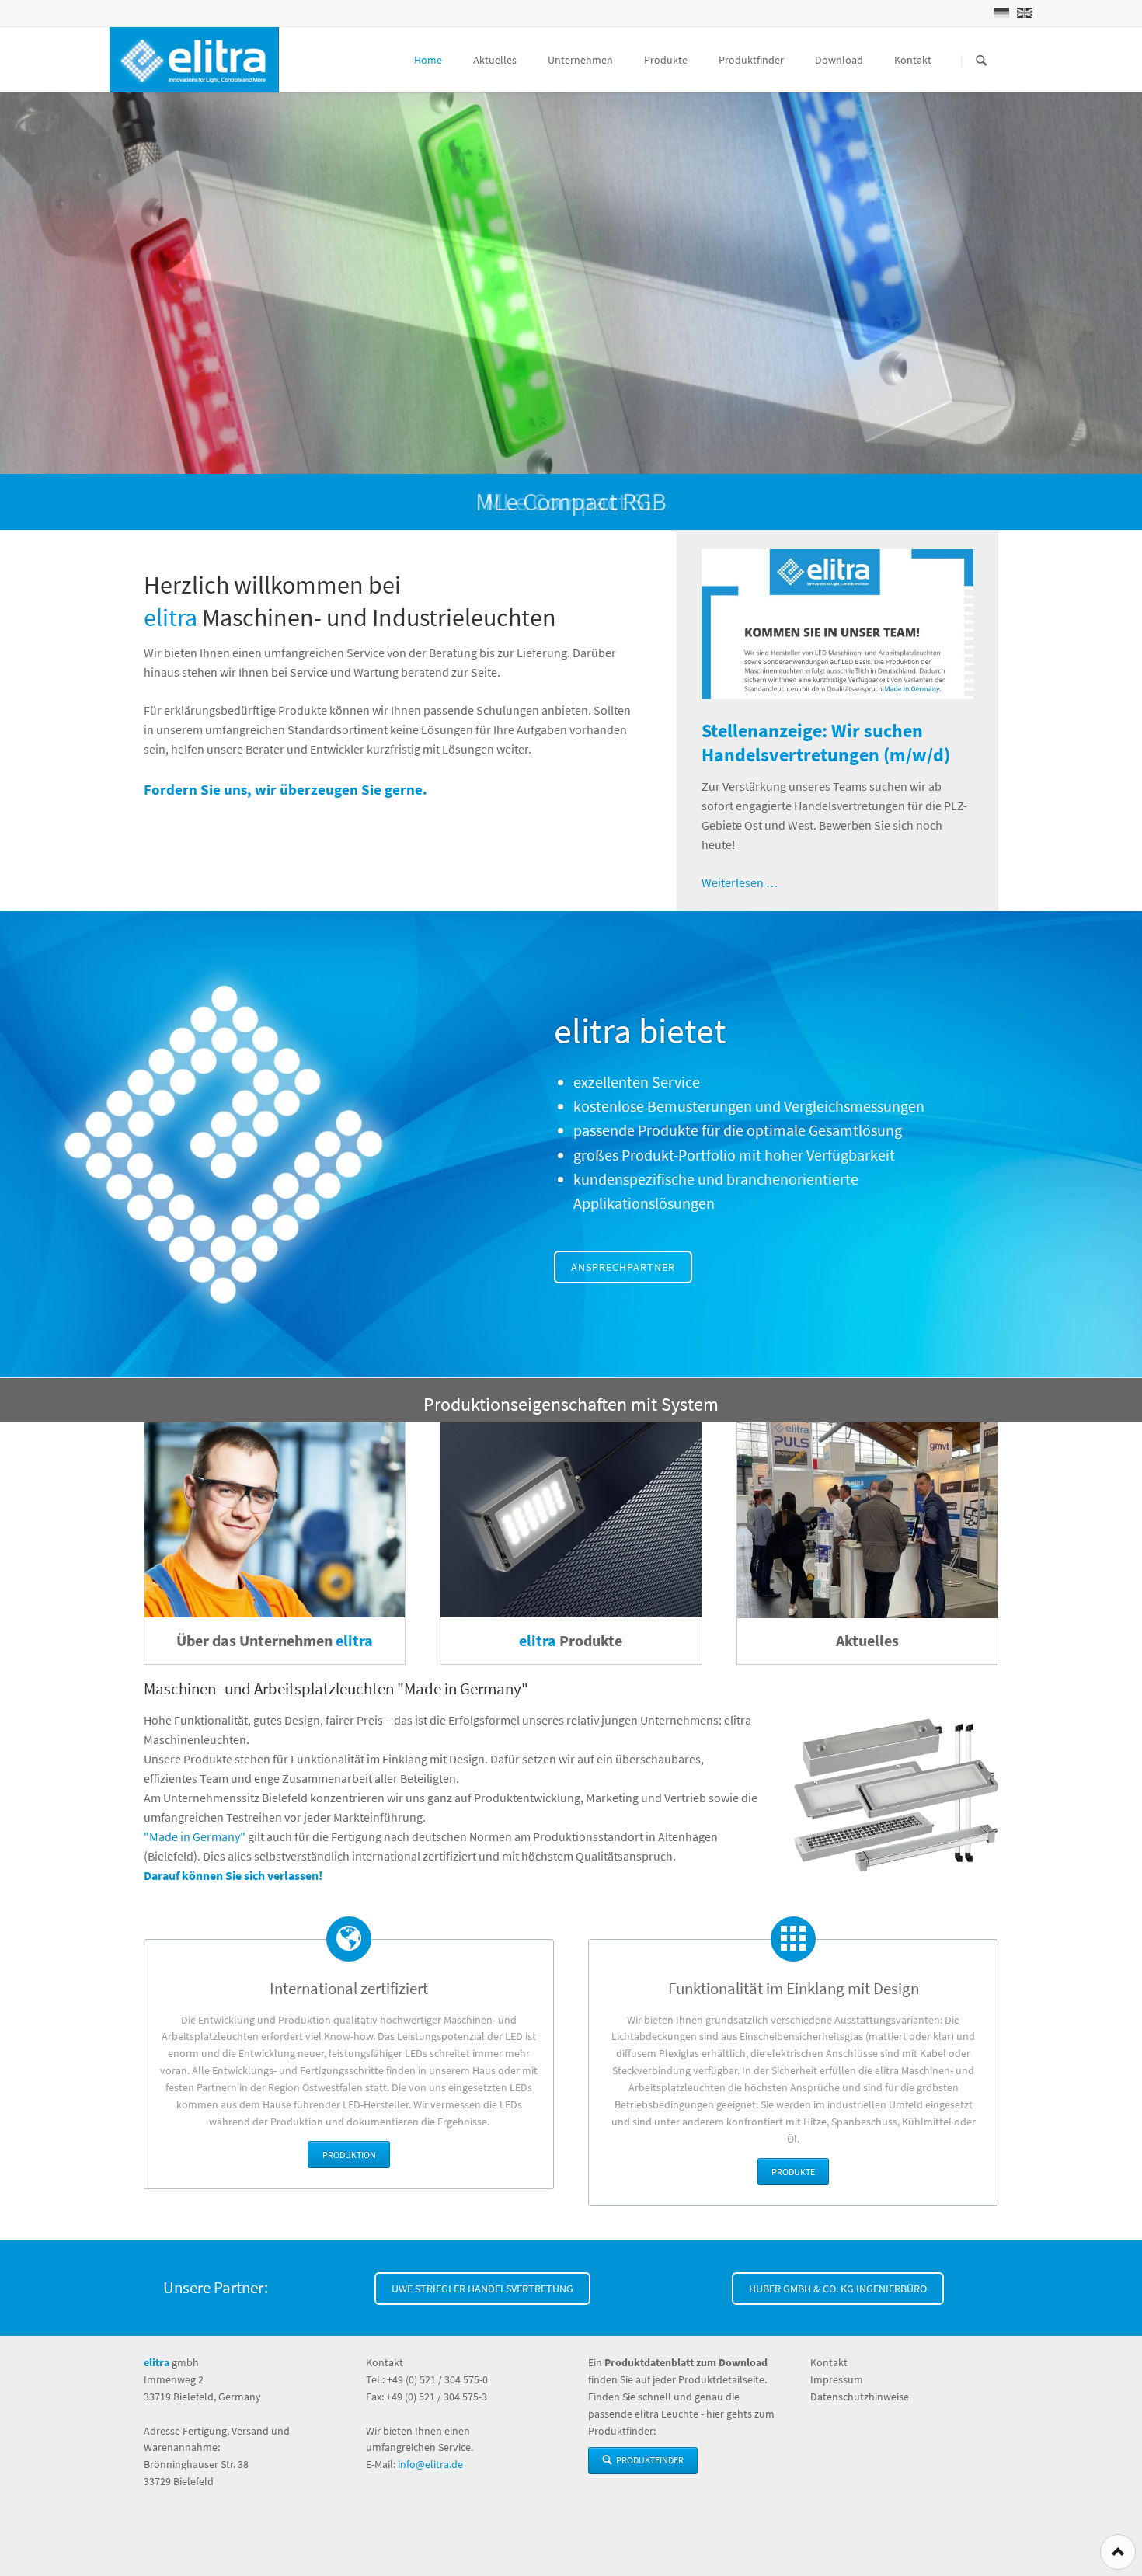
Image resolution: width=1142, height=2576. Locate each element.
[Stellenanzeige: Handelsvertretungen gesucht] (837, 624)
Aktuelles (495, 60)
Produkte (666, 60)
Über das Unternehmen (275, 1640)
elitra (171, 618)
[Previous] (17, 312)
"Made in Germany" (195, 1836)
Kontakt (913, 60)
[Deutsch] (1001, 13)
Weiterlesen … (740, 882)
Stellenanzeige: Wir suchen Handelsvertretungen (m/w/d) (826, 743)
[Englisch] (1025, 13)
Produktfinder (751, 60)
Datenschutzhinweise (860, 2397)
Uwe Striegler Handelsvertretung (482, 2289)
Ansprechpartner (623, 1267)
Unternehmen (580, 60)
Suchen (981, 61)
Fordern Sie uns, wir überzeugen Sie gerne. (285, 789)
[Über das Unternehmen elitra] (275, 1520)
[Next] (1125, 312)
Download (839, 60)
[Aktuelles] (867, 1520)
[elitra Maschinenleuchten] (896, 1795)
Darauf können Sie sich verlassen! (233, 1875)
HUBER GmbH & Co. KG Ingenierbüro (838, 2289)
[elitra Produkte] (571, 1520)
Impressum (837, 2379)
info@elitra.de (430, 2464)
